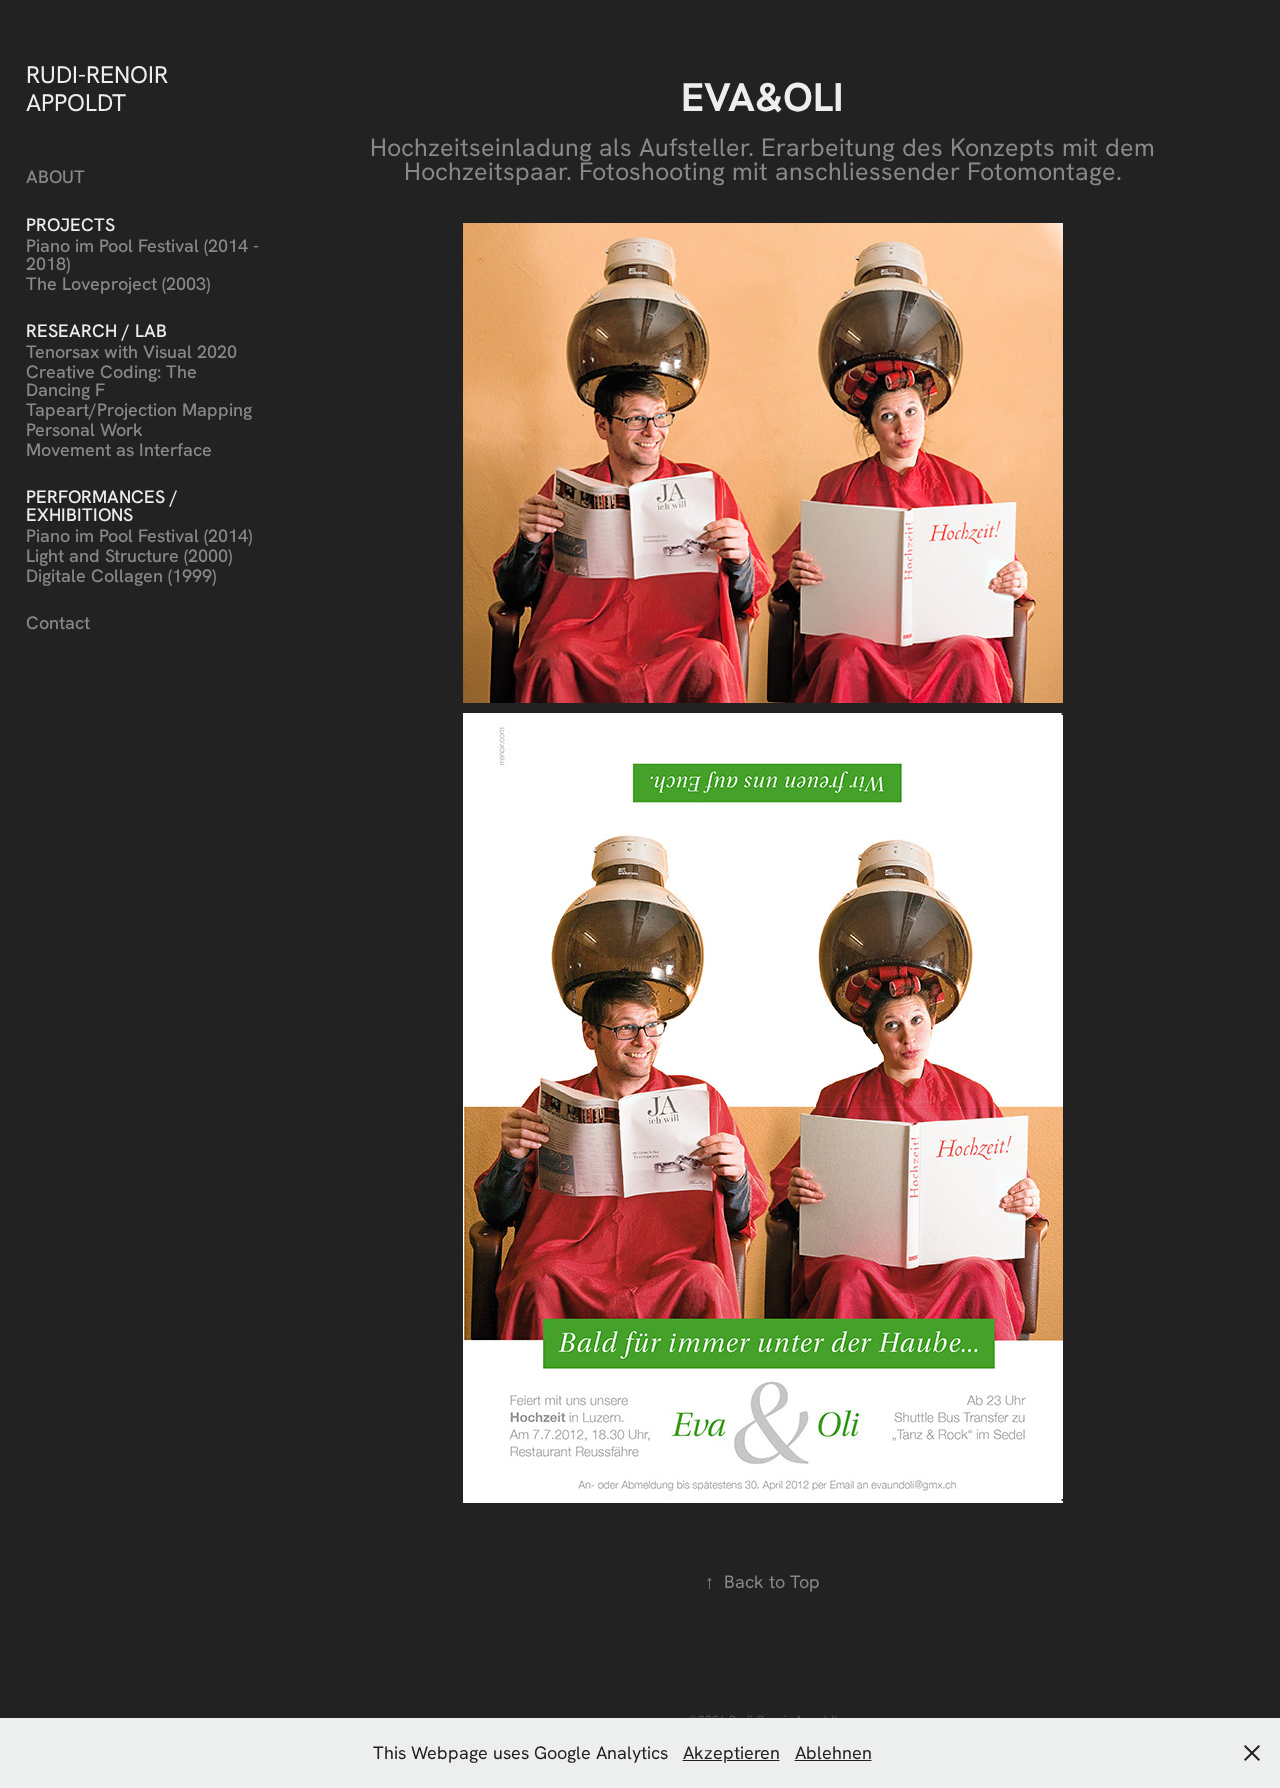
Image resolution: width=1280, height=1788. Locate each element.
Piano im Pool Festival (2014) (139, 535)
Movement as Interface (119, 449)
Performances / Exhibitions (102, 505)
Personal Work (84, 429)
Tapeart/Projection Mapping (139, 409)
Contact (58, 622)
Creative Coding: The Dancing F (111, 380)
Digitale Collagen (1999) (121, 575)
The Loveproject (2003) (118, 283)
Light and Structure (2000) (129, 555)
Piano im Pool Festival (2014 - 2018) (142, 254)
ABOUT (55, 176)
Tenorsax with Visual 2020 (131, 351)
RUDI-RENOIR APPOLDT (100, 88)
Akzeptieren (731, 1752)
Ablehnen (833, 1752)
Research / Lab (96, 330)
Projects (70, 224)
